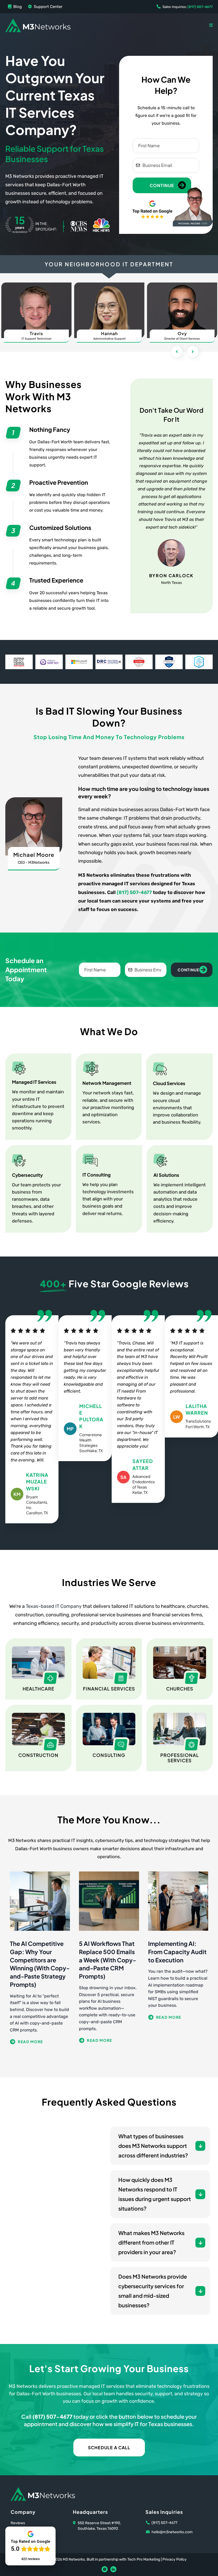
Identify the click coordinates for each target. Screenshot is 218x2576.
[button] (211, 25)
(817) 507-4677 (134, 892)
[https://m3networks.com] (38, 25)
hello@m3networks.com (172, 2532)
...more (40, 2042)
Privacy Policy (175, 2559)
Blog (18, 7)
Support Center (48, 7)
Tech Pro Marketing (144, 2559)
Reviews (18, 2523)
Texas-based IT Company (54, 1606)
